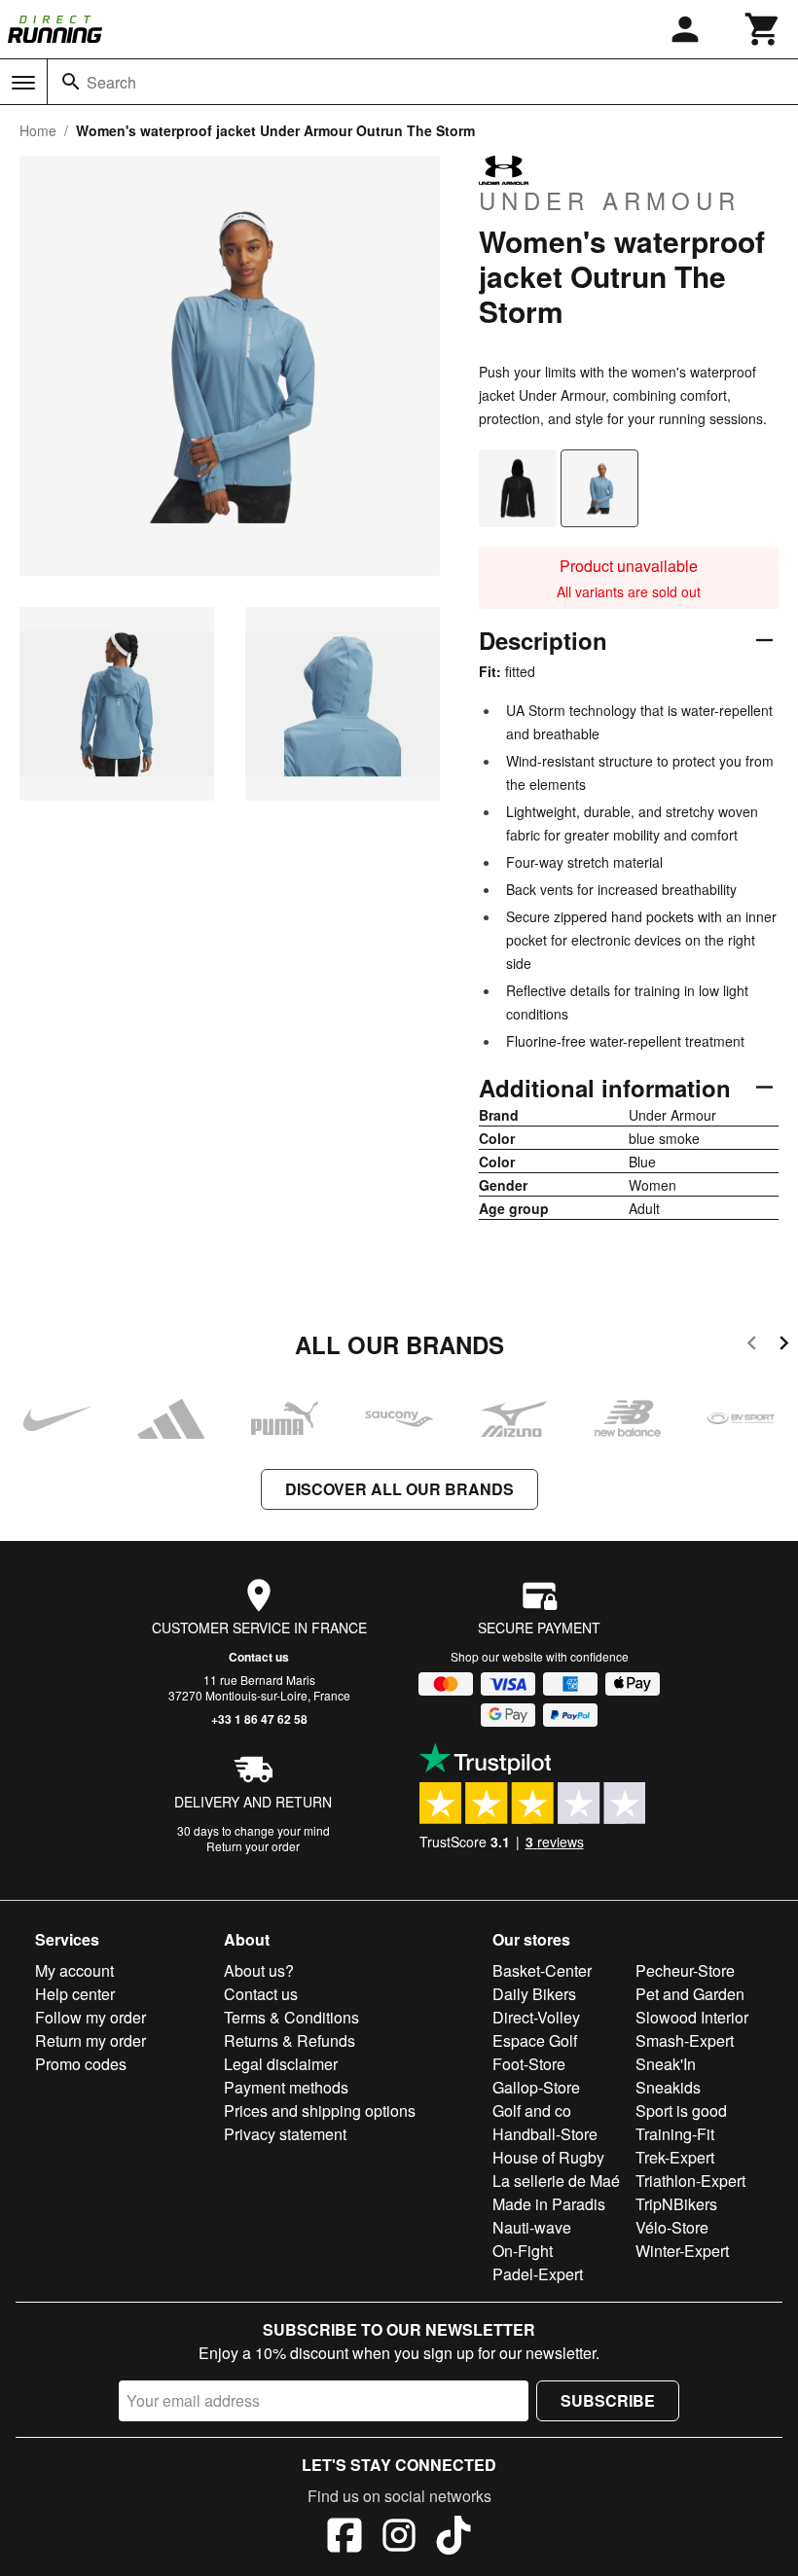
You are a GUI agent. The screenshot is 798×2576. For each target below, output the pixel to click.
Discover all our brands (399, 1489)
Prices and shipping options (320, 2111)
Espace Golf (535, 2040)
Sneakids (668, 2087)
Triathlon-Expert (690, 2181)
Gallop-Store (536, 2087)
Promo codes (81, 2064)
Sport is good (681, 2111)
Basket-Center (542, 1970)
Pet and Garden (690, 1994)
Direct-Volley (536, 2017)
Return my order (91, 2040)
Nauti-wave (532, 2227)
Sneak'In (666, 2064)
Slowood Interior (692, 2017)
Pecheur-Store (685, 1970)
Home (38, 130)
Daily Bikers (534, 1994)
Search (111, 82)
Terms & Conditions (291, 2017)
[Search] (71, 82)
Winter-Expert (682, 2251)
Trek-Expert (675, 2157)
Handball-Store (545, 2134)
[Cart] (763, 29)
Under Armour (610, 199)
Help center (75, 1994)
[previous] (752, 1346)
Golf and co (532, 2111)
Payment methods (286, 2087)
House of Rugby (548, 2157)
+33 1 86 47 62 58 (259, 1719)
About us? (259, 1970)
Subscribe (608, 2400)
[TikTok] (453, 2538)
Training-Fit (675, 2134)
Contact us (259, 1657)
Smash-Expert (685, 2040)
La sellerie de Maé (556, 2181)
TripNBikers (676, 2204)
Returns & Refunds (290, 2040)
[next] (784, 1346)
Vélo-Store (672, 2227)
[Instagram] (399, 2538)
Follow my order (91, 2017)
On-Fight (523, 2251)
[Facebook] (345, 2538)
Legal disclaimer (281, 2064)
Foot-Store (529, 2064)
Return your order (253, 1846)
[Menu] (23, 83)
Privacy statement (285, 2134)
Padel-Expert (538, 2274)
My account (74, 1970)
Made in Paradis (549, 2204)
